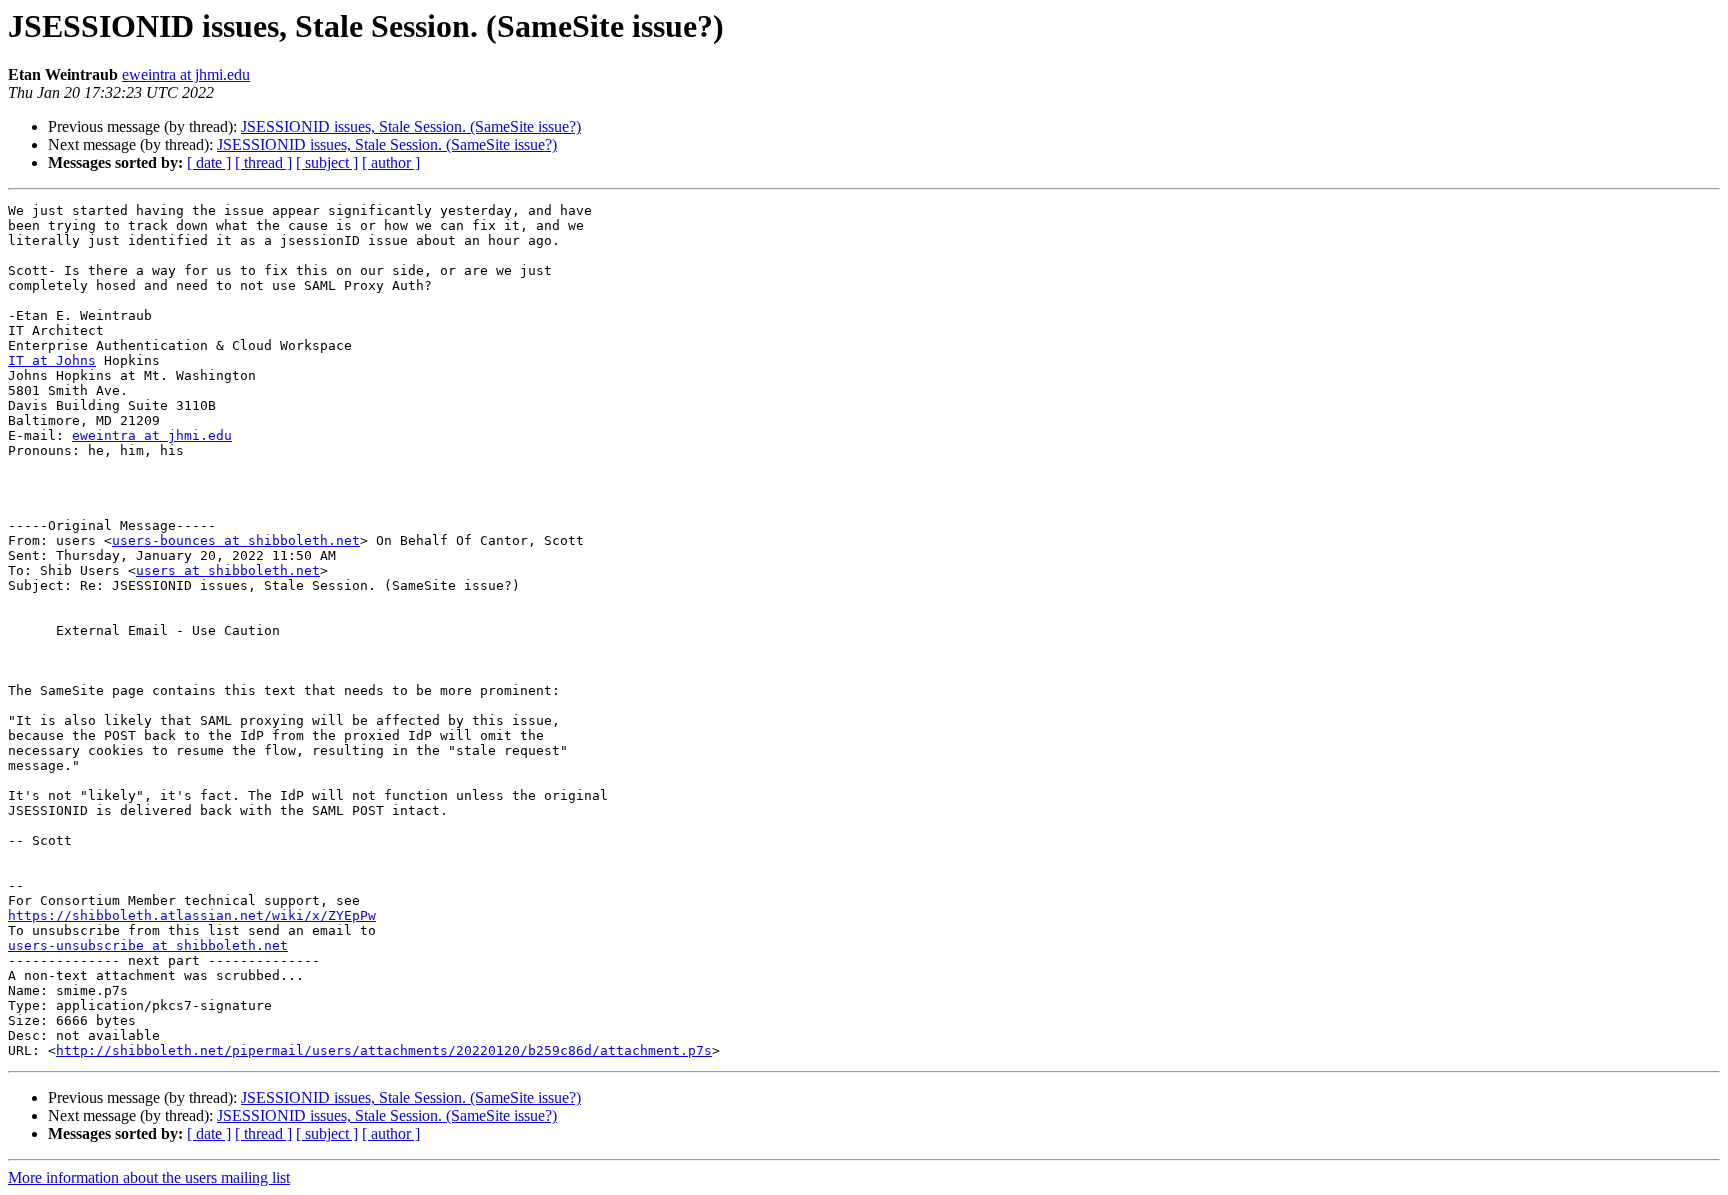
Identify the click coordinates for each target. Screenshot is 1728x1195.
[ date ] (209, 162)
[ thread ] (263, 162)
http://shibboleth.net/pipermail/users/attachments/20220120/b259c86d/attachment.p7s (384, 1050)
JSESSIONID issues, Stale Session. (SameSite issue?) (411, 126)
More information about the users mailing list (149, 1177)
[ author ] (391, 162)
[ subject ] (327, 162)
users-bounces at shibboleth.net (236, 540)
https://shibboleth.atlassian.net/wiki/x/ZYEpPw (192, 915)
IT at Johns (52, 360)
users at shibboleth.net (228, 570)
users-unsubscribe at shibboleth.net (148, 945)
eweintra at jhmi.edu (186, 74)
